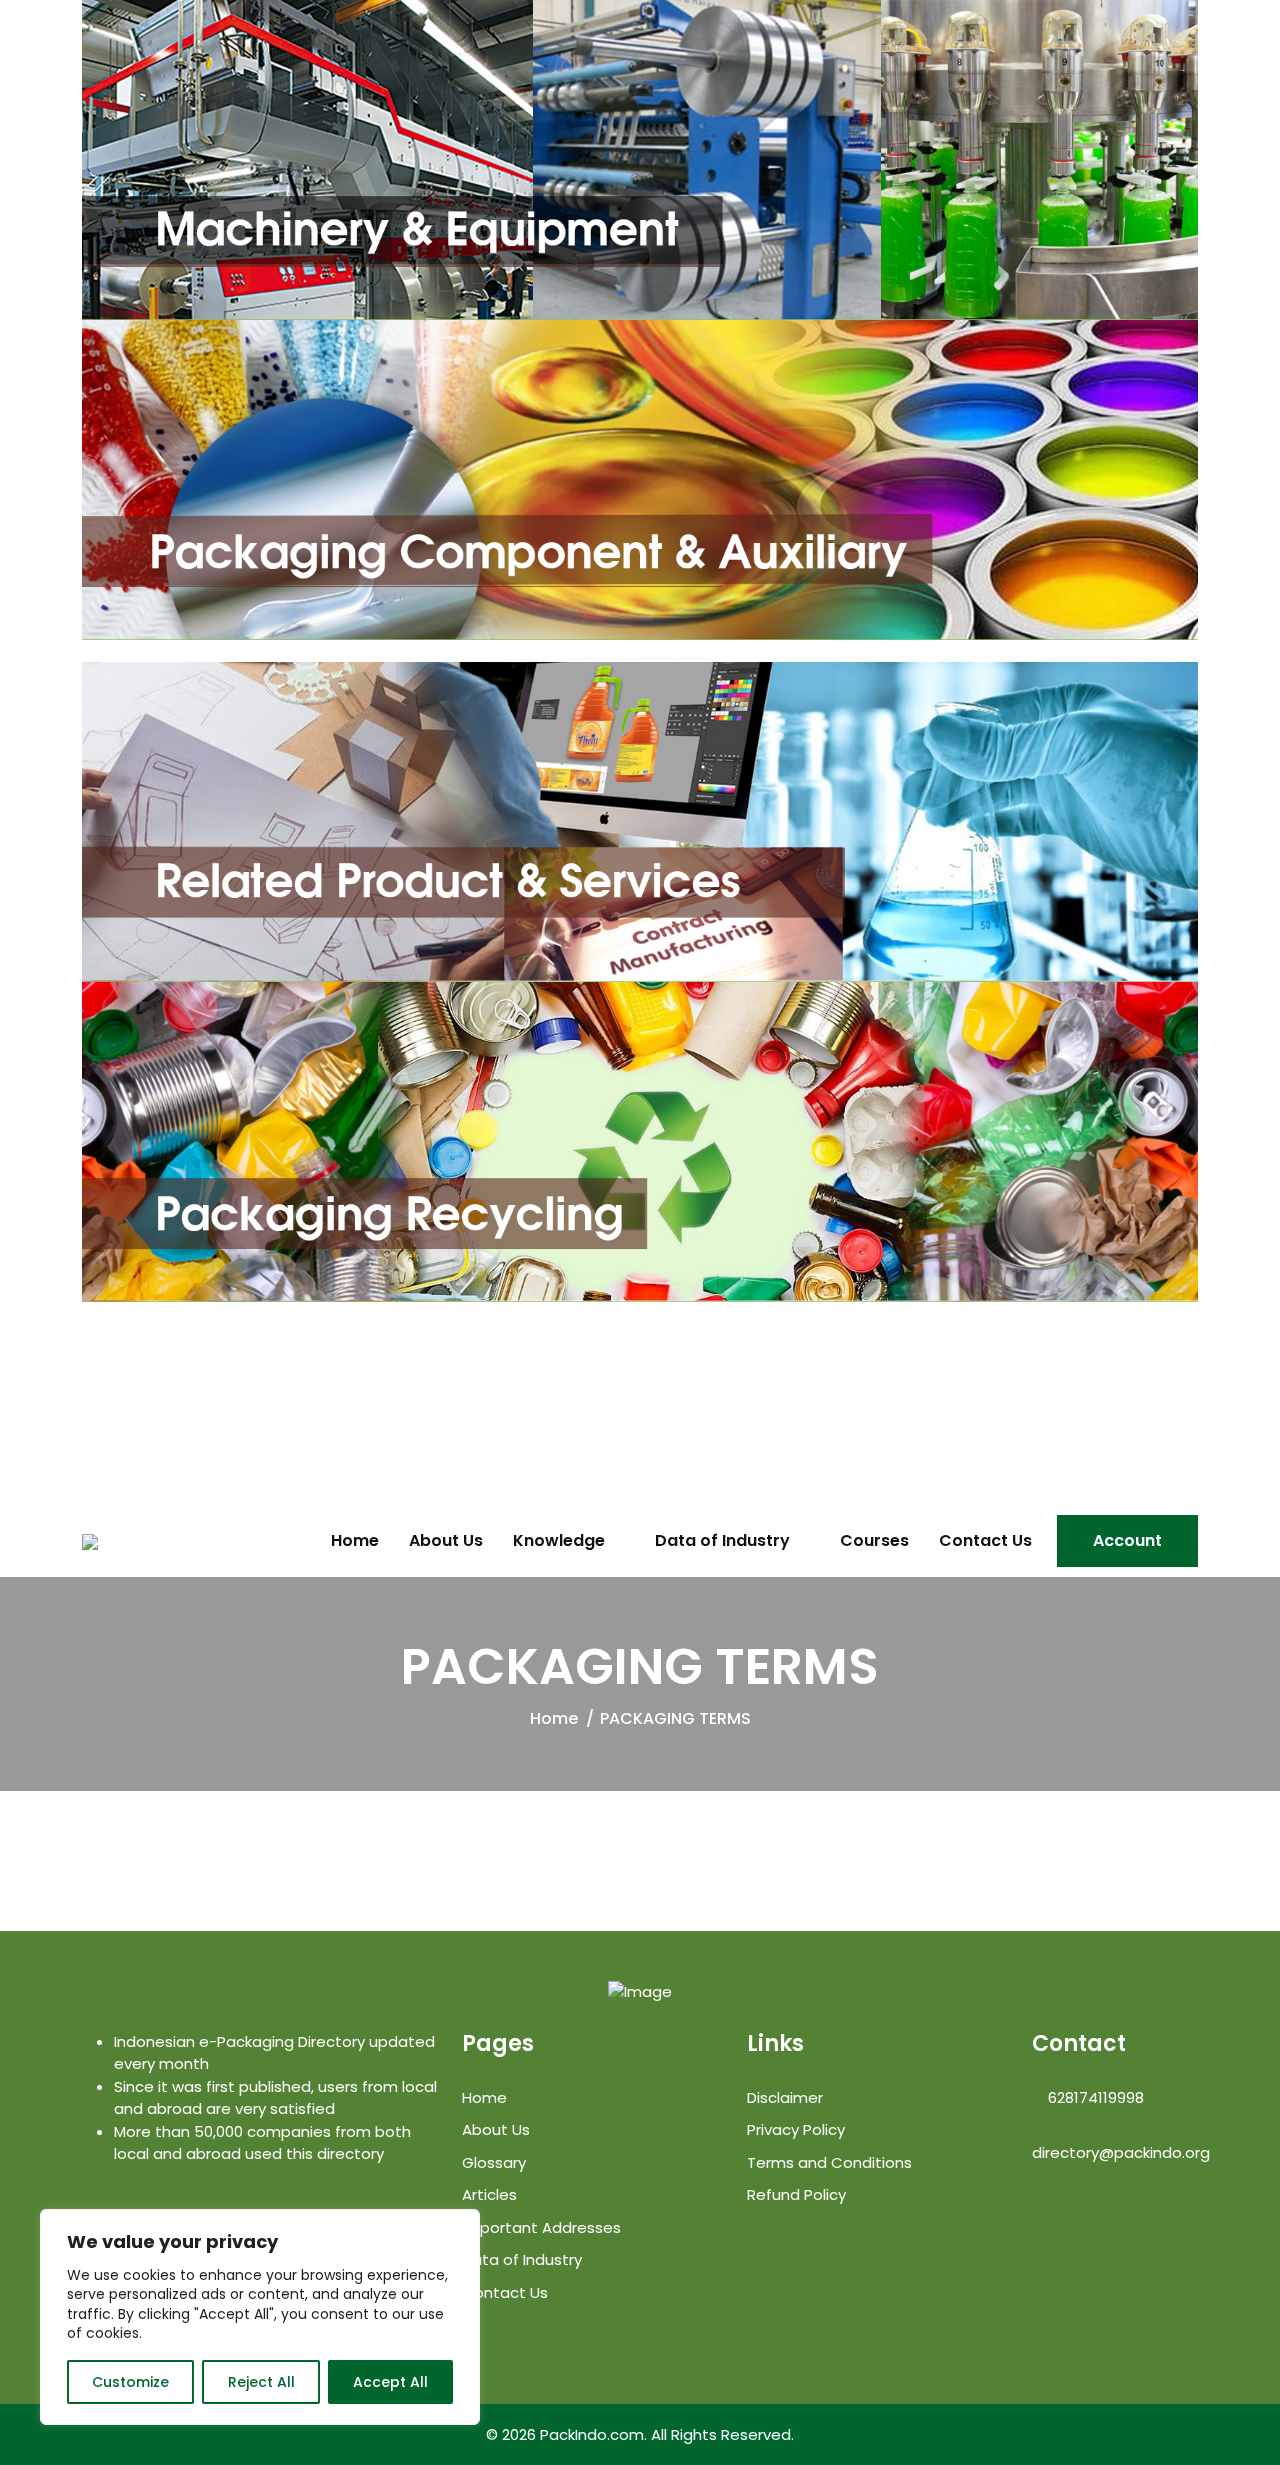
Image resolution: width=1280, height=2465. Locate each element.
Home (355, 1541)
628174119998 (1094, 2097)
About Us (446, 1541)
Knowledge (559, 1541)
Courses (874, 1541)
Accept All (390, 2382)
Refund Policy (796, 2194)
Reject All (261, 2382)
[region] (260, 2317)
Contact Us (985, 1541)
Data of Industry (722, 1541)
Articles (489, 2194)
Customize (130, 2382)
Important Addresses (541, 2227)
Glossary (494, 2162)
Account (1127, 1540)
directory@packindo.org (1121, 2152)
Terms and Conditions (829, 2162)
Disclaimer (785, 2097)
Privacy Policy (796, 2129)
